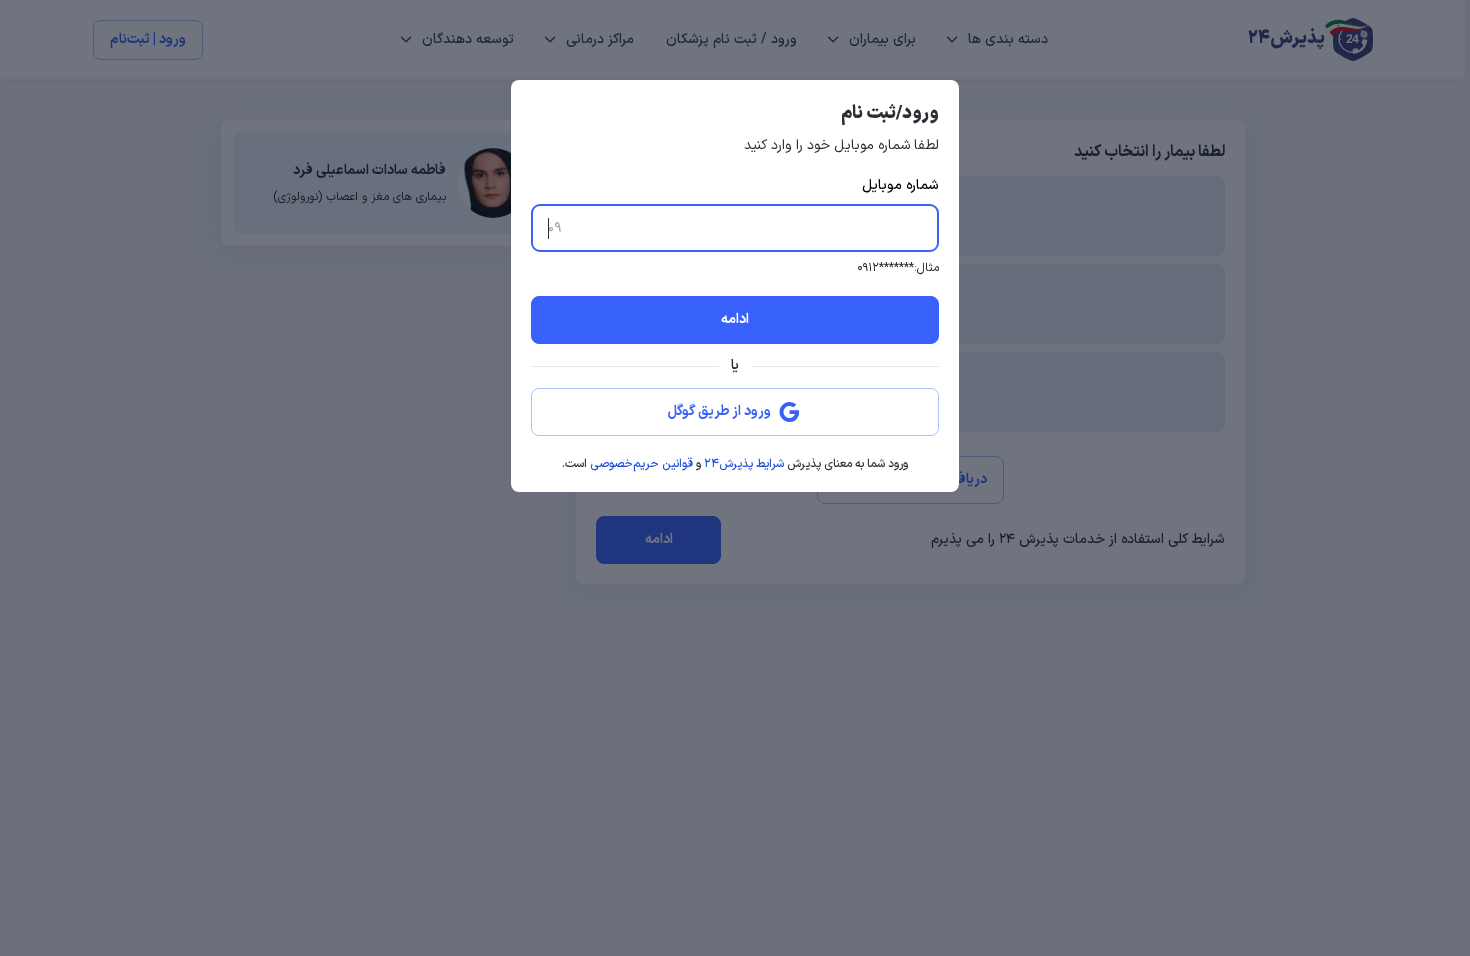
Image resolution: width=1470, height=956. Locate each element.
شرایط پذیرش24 (744, 464)
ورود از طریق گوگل (719, 411)
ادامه (735, 319)
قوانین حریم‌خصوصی (641, 464)
